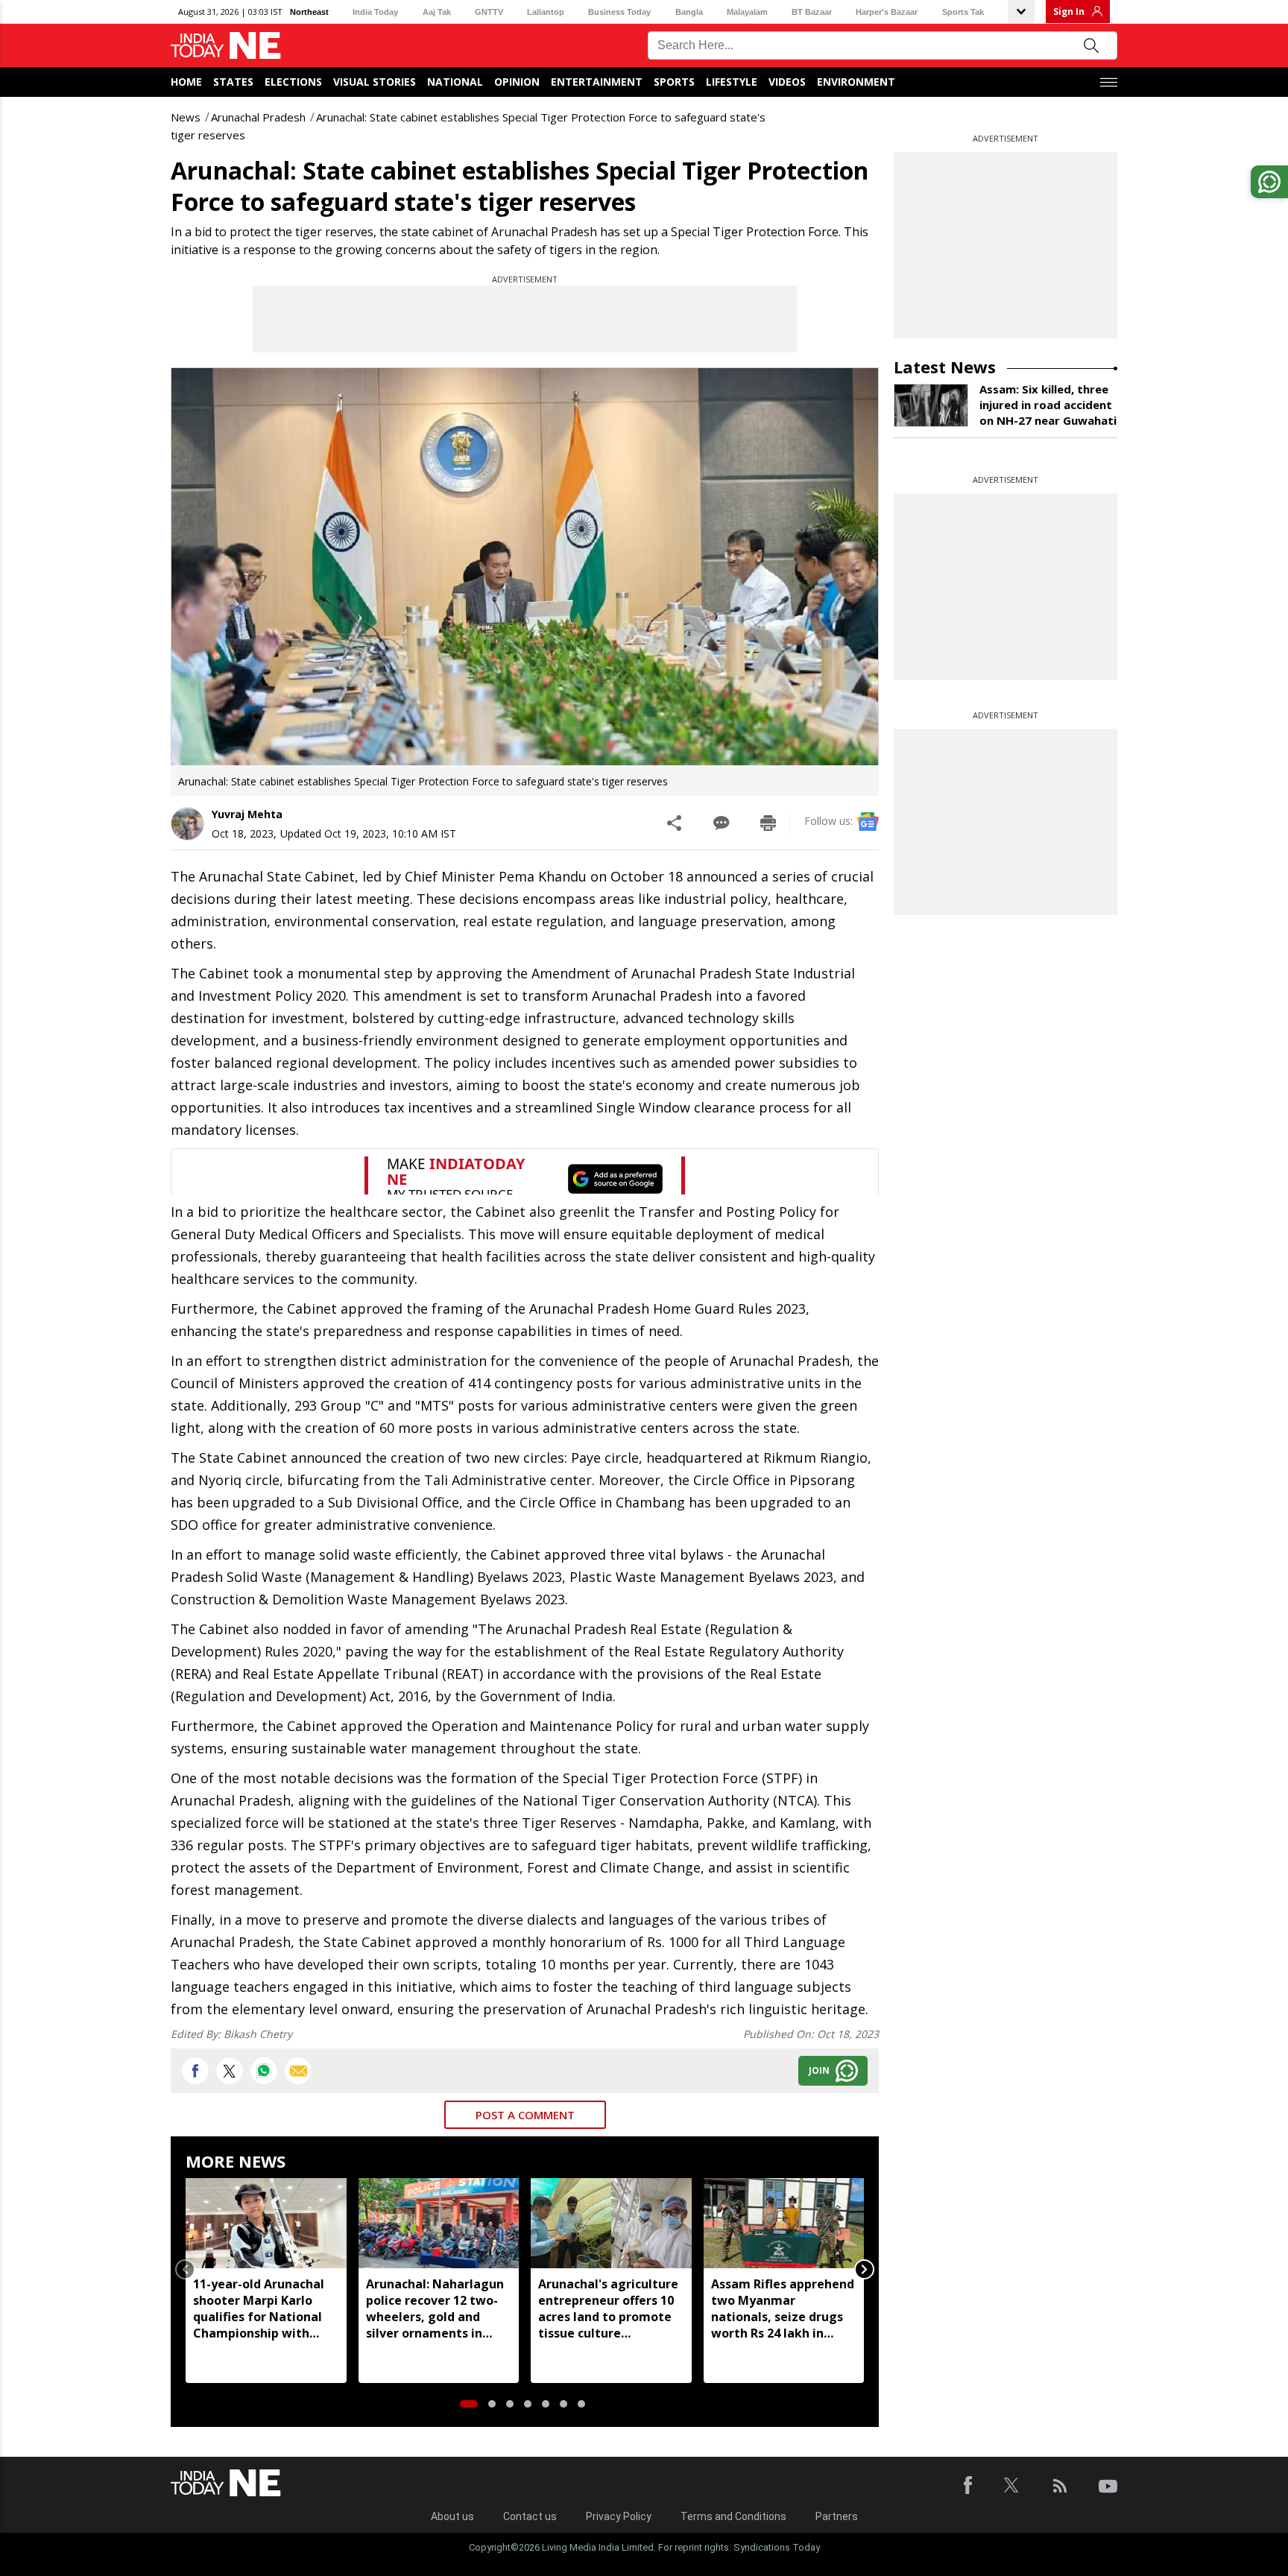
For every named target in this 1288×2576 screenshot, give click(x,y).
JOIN (819, 2070)
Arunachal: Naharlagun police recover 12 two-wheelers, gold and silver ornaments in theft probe (435, 2308)
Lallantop (546, 12)
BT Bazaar (812, 12)
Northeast (309, 12)
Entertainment (597, 82)
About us (452, 2516)
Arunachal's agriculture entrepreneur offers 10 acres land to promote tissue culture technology (608, 2308)
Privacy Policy (619, 2516)
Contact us (530, 2516)
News (186, 117)
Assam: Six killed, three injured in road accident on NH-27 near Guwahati (1048, 405)
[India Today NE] (226, 46)
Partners (837, 2516)
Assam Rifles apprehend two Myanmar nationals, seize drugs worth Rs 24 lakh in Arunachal (783, 2308)
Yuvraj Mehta (247, 814)
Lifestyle (732, 82)
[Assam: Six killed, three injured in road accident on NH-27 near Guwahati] (931, 405)
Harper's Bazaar (887, 12)
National (455, 82)
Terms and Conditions (733, 2516)
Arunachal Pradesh (258, 117)
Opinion (517, 82)
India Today (375, 12)
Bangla (689, 12)
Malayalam (747, 12)
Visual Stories (375, 82)
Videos (787, 82)
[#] (264, 2071)
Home (186, 82)
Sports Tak (963, 12)
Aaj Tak (437, 12)
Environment (856, 82)
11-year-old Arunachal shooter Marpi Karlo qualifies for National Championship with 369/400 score (259, 2308)
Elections (293, 82)
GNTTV (489, 12)
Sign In (1069, 12)
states (233, 82)
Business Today (619, 12)
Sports (674, 82)
